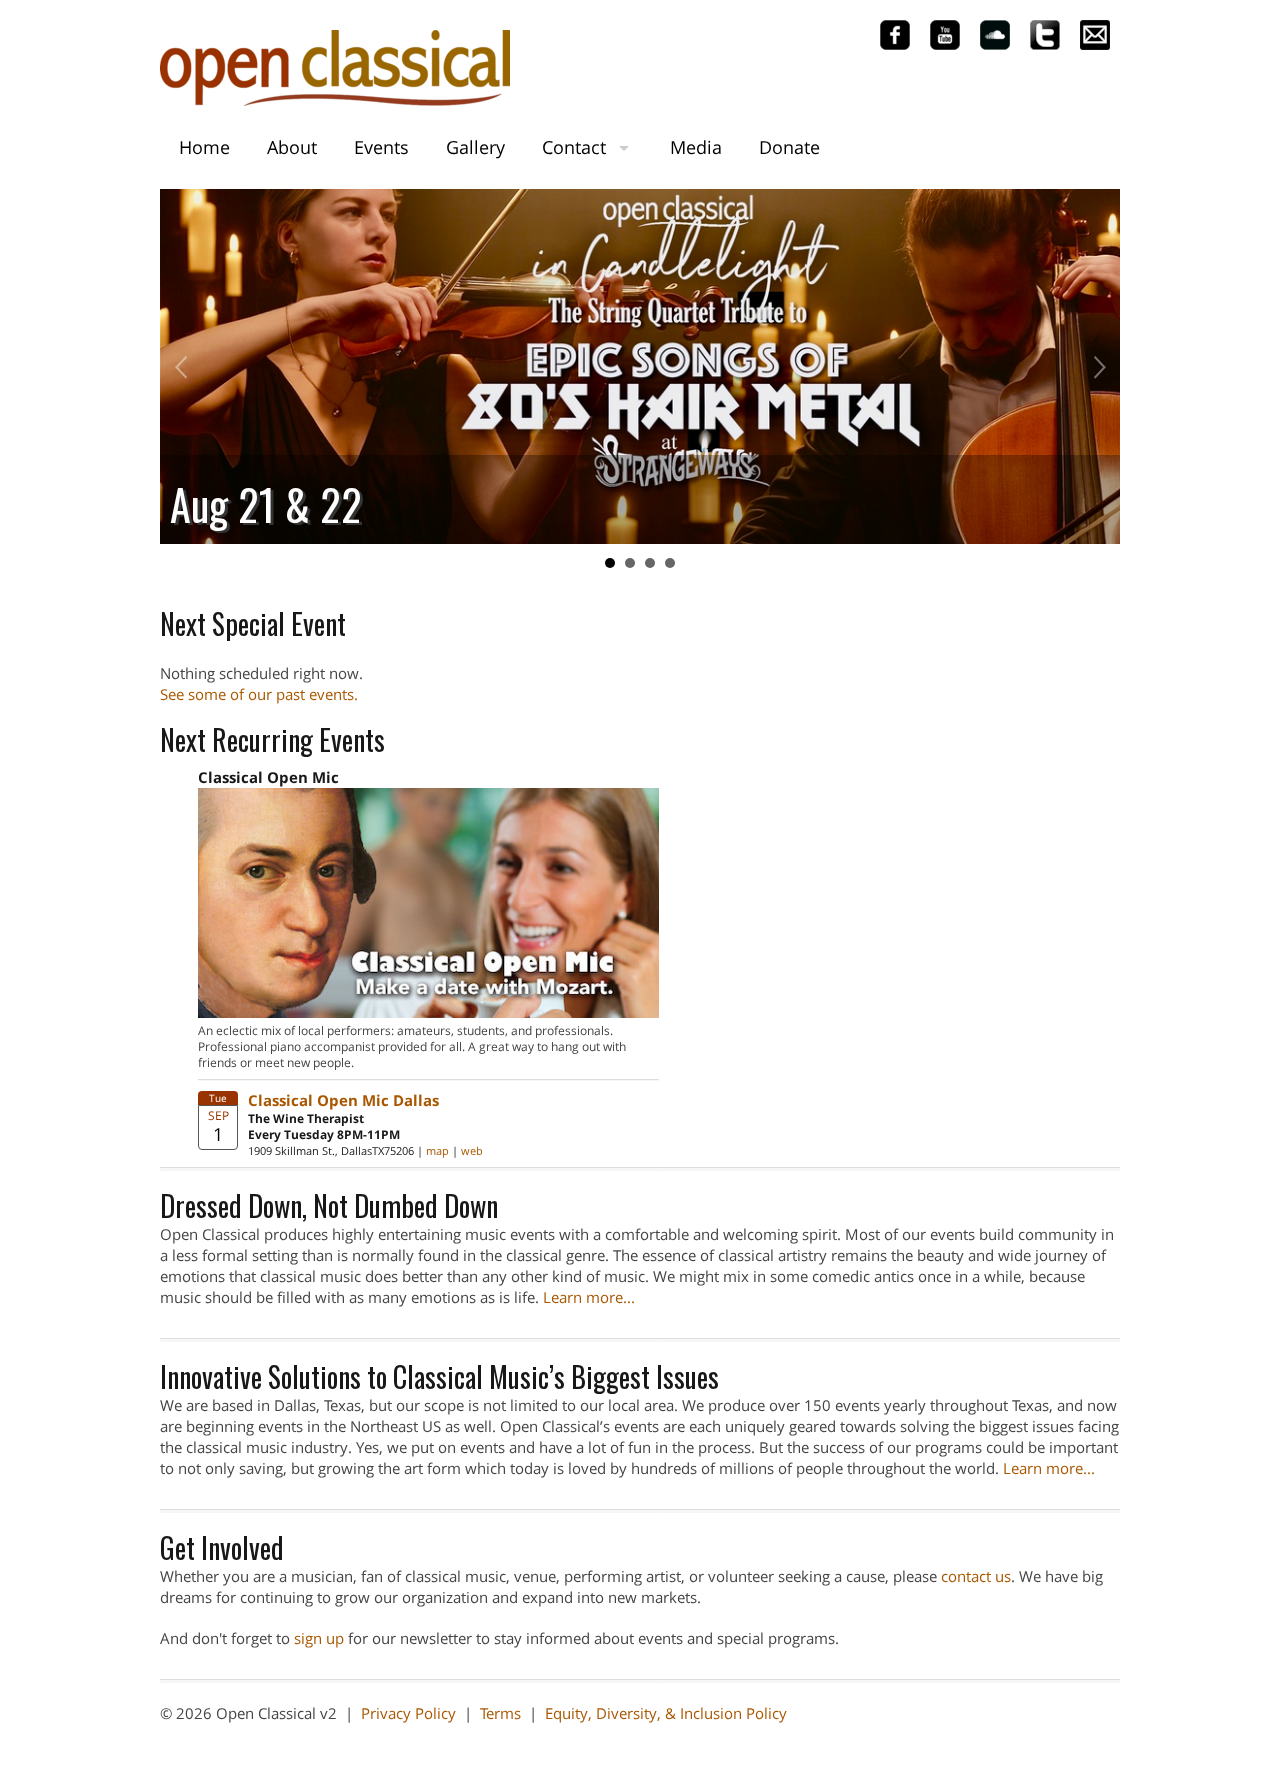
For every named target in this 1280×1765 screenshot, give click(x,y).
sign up (319, 1638)
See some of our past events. (259, 694)
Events (381, 147)
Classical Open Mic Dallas (343, 1100)
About (292, 147)
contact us (976, 1576)
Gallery (475, 147)
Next (1094, 367)
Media (696, 147)
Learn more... (589, 1297)
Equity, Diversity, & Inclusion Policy (666, 1713)
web (472, 1150)
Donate (789, 147)
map (437, 1150)
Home (204, 147)
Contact (574, 147)
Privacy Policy (408, 1713)
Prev (186, 367)
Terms (500, 1713)
